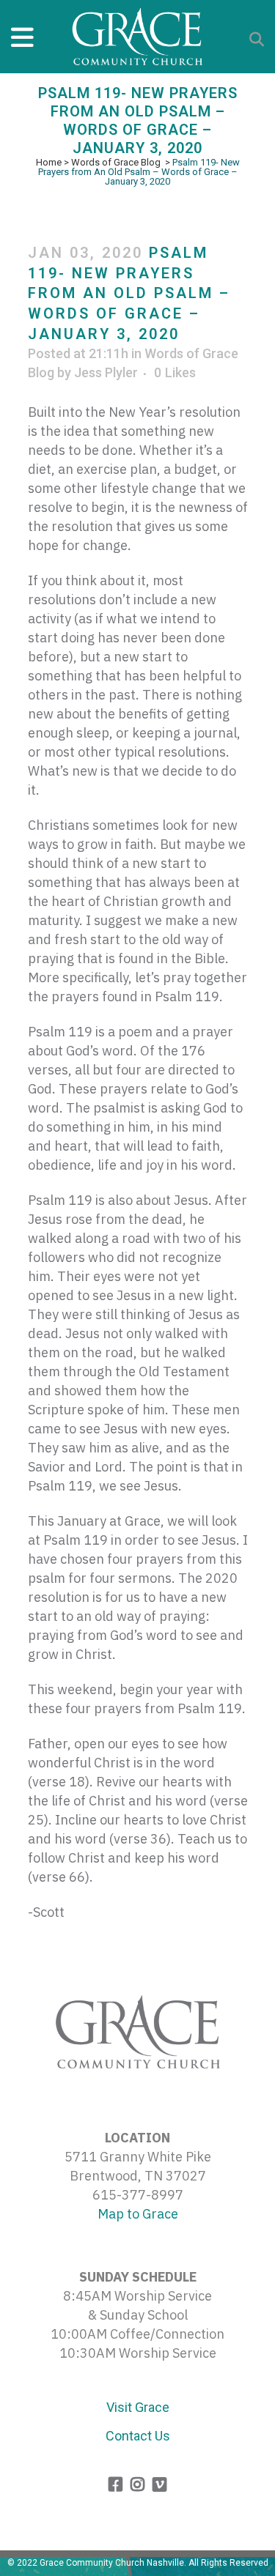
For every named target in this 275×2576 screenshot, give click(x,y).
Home (49, 162)
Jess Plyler (106, 372)
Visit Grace (138, 2407)
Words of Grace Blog (116, 162)
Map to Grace (138, 2214)
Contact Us (138, 2436)
